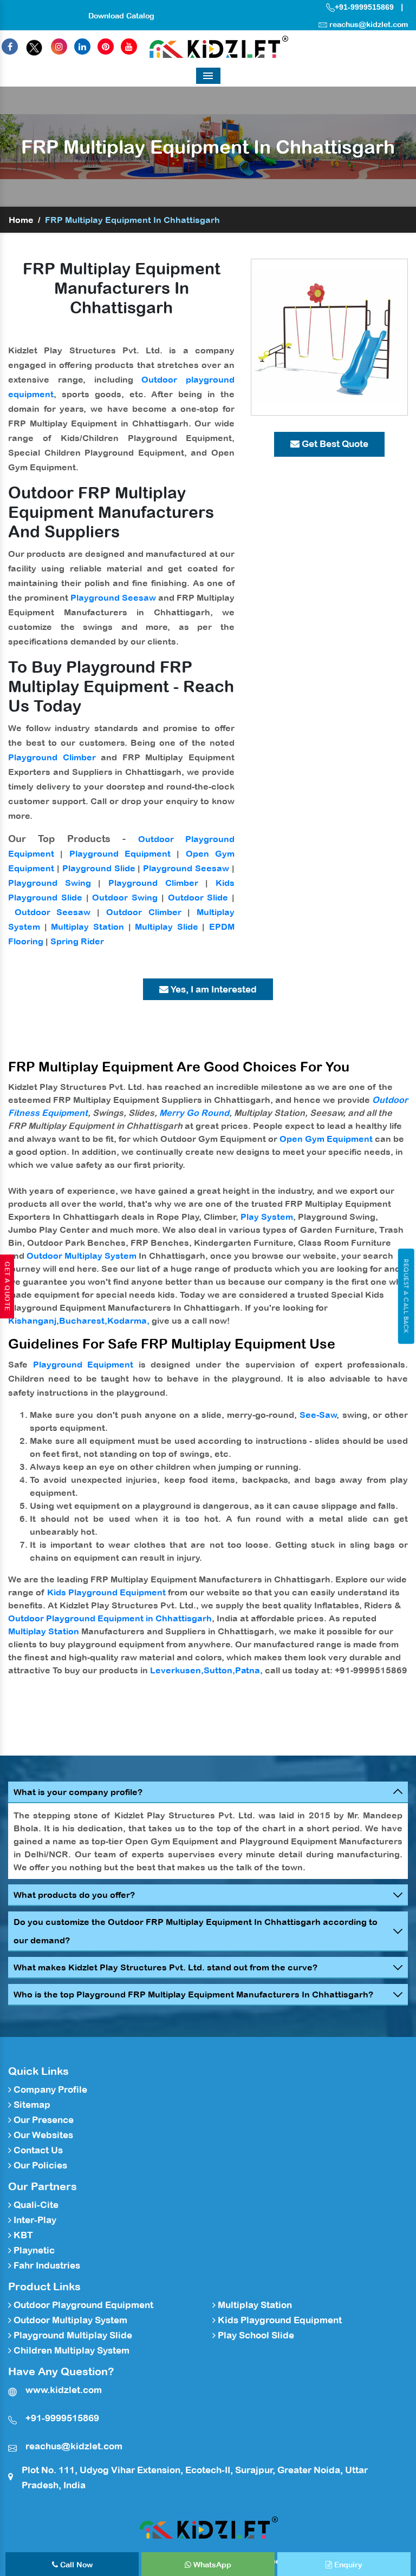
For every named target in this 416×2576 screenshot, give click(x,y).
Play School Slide (255, 2335)
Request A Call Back (406, 1296)
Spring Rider (77, 941)
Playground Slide (99, 868)
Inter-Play (34, 2220)
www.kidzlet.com (64, 2390)
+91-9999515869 (364, 7)
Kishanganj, (34, 1320)
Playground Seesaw (113, 597)
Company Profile (49, 2089)
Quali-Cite (35, 2205)
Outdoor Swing (125, 897)
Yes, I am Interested (213, 989)
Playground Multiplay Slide (72, 2335)
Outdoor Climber (144, 912)
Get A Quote (7, 1286)
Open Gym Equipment (326, 1139)
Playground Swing (50, 883)
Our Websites (42, 2135)
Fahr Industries (46, 2265)
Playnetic (33, 2250)
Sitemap (31, 2105)
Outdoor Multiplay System (82, 1256)
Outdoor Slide (198, 897)
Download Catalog (121, 16)
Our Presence (43, 2120)
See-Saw (318, 1415)
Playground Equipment (120, 853)
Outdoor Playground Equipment (82, 2305)
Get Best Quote (334, 444)
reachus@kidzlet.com (369, 24)
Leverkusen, (177, 1670)
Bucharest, (83, 1320)
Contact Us (37, 2150)
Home (21, 220)
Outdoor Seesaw (53, 912)
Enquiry (347, 2565)
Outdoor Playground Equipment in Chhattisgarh (110, 1618)
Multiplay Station (87, 926)
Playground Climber (52, 757)
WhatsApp (211, 2565)
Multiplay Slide (167, 926)
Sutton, (219, 1670)
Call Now (75, 2565)
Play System (267, 1217)
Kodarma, (128, 1320)
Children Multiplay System (70, 2350)
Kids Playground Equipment (106, 1592)
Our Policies (39, 2165)
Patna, (249, 1670)
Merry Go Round (194, 1113)
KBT (22, 2235)
